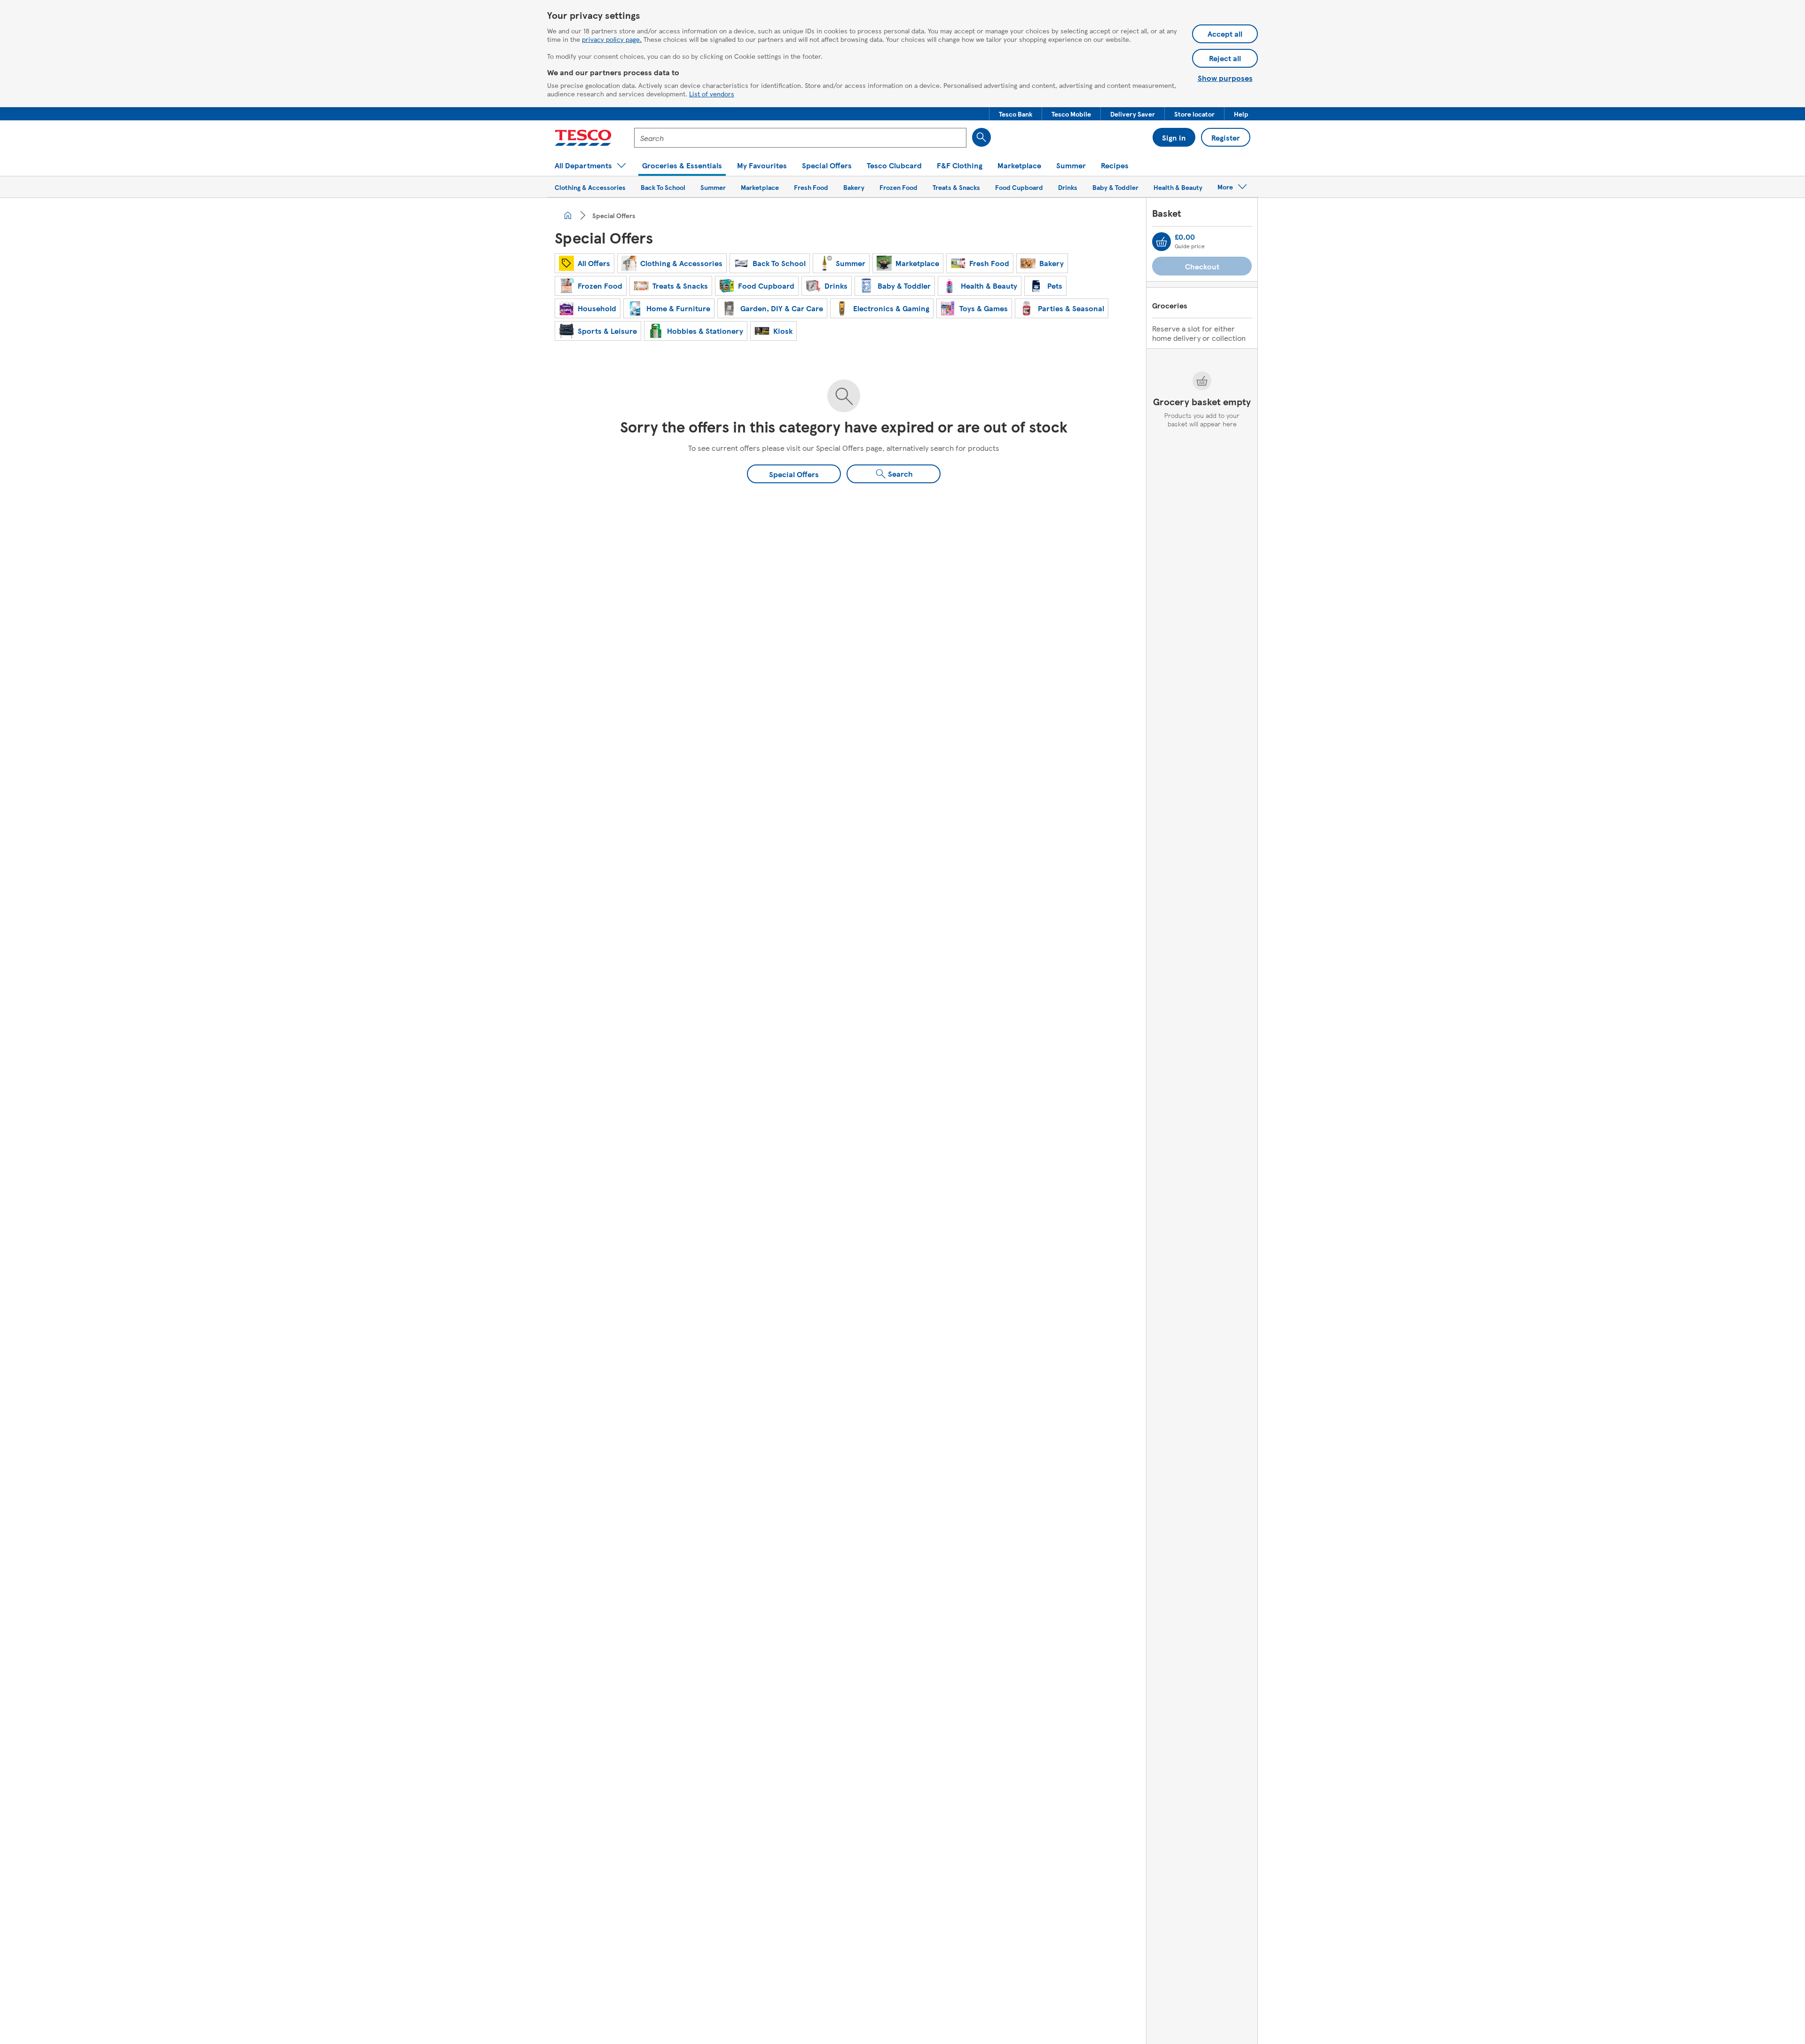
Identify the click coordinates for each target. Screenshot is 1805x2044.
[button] (1016, 114)
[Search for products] (981, 137)
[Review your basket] (1161, 242)
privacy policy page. (612, 39)
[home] (568, 215)
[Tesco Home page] (583, 138)
